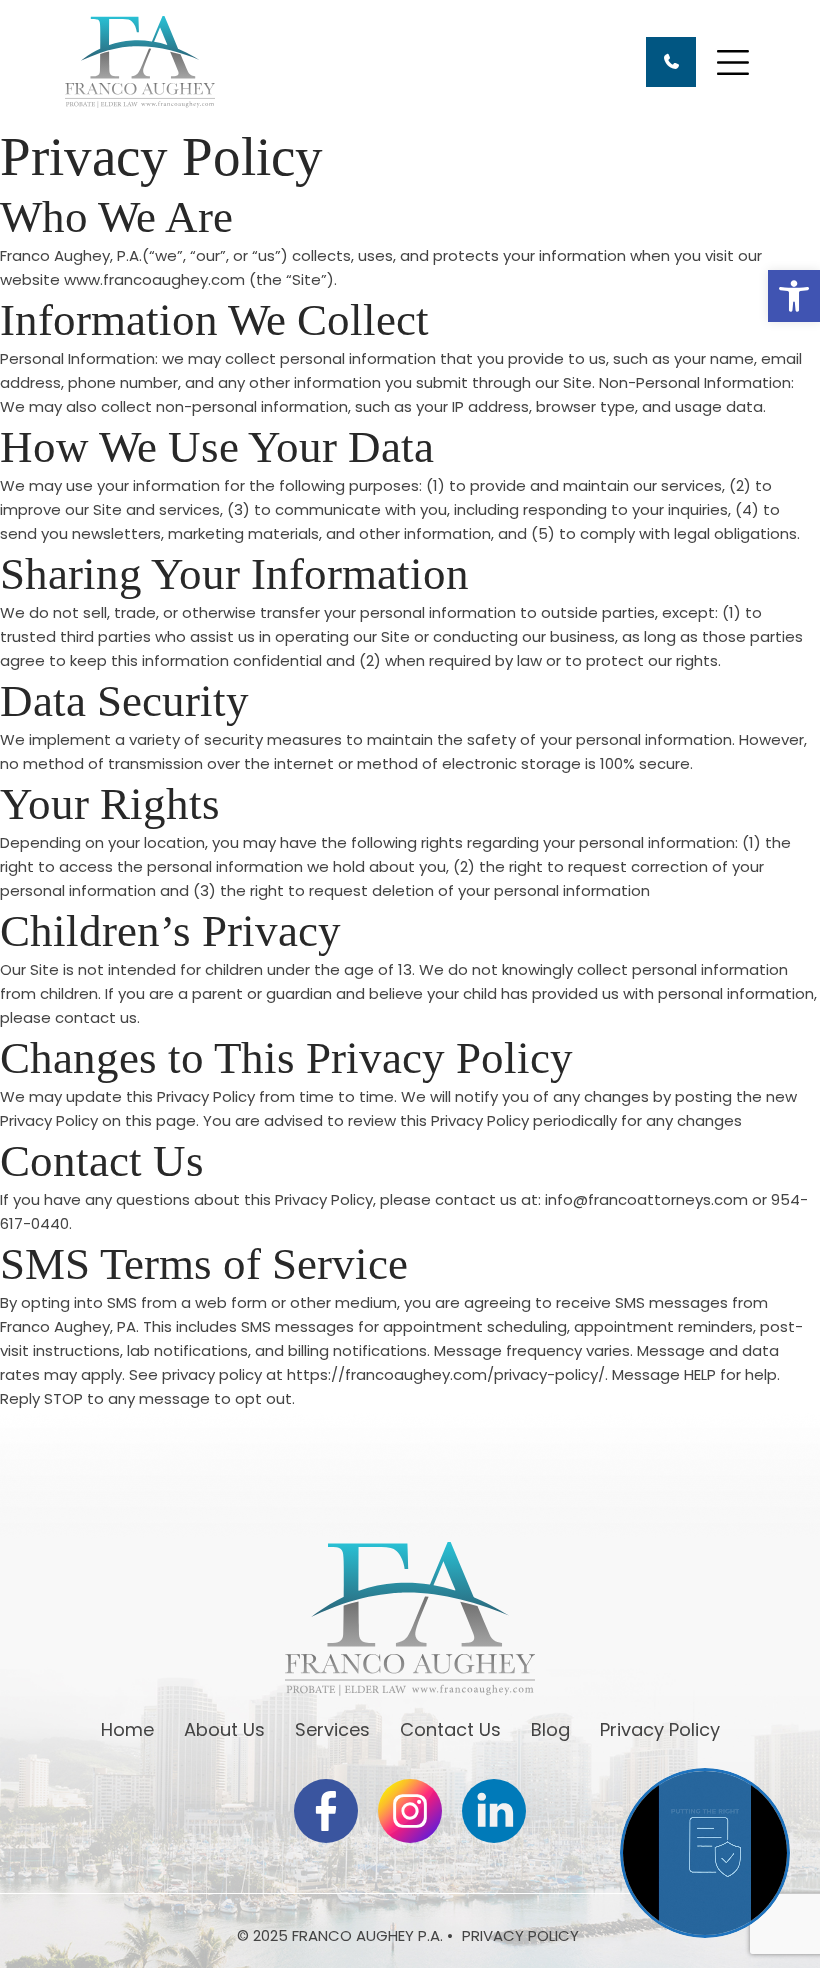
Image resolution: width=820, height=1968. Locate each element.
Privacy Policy (660, 1729)
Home (127, 1729)
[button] (794, 296)
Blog (550, 1729)
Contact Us (450, 1729)
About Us (224, 1729)
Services (332, 1729)
